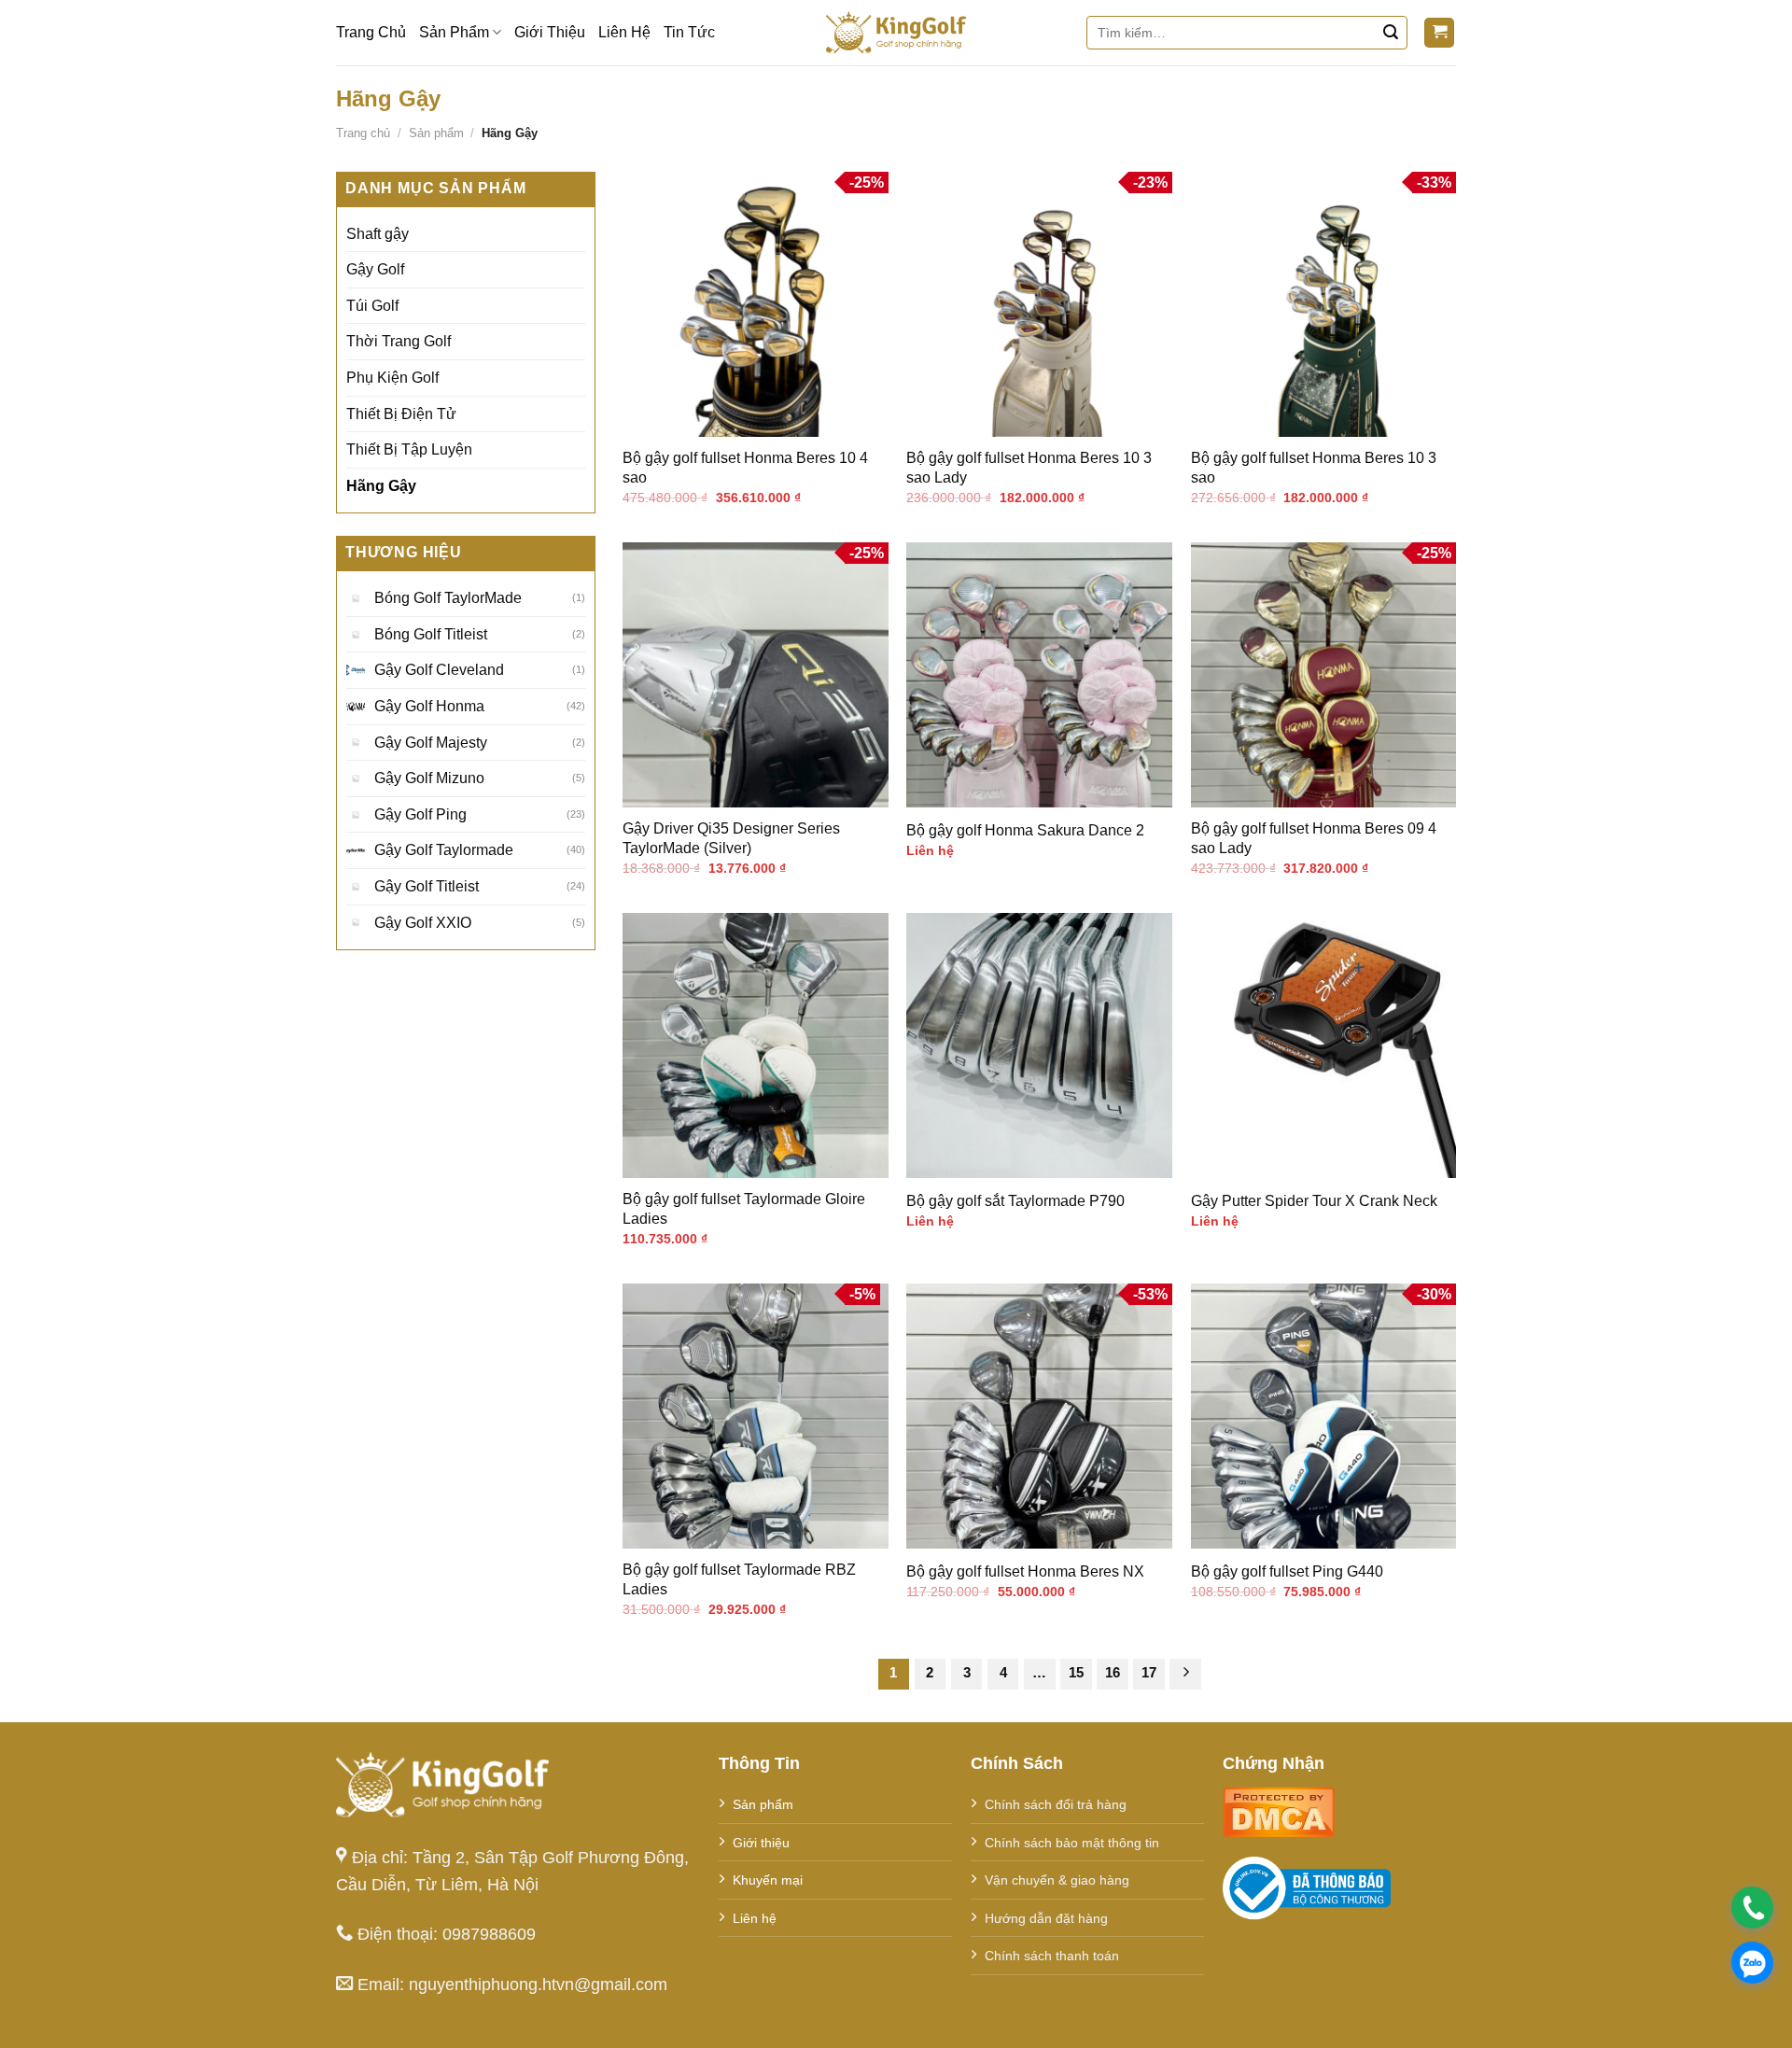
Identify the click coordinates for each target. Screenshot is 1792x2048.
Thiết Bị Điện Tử (401, 413)
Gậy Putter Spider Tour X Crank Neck (1314, 1201)
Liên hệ (755, 1918)
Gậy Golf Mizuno (429, 778)
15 (1076, 1672)
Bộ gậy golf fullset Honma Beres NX (1025, 1571)
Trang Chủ (371, 32)
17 (1149, 1672)
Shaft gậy (378, 233)
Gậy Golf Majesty (431, 742)
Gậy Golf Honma (429, 706)
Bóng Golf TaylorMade (448, 598)
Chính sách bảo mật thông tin (1072, 1843)
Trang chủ (363, 133)
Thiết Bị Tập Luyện (409, 449)
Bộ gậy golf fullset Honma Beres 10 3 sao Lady (1029, 468)
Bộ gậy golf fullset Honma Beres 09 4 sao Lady (1314, 838)
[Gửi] (1391, 33)
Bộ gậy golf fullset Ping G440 (1287, 1571)
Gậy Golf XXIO (423, 922)
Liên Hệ (624, 32)
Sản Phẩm (454, 32)
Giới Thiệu (550, 32)
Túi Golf (372, 306)
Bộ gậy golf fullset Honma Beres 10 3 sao (1314, 468)
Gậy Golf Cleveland (439, 670)
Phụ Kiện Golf (392, 378)
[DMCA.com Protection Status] (1279, 1810)
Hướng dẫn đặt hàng (1046, 1918)
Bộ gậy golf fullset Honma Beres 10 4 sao (745, 468)
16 (1113, 1672)
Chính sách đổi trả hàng (1056, 1804)
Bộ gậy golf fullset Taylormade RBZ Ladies (739, 1579)
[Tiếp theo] (1185, 1675)
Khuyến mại (768, 1880)
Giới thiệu (761, 1843)
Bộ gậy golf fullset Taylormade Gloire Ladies (744, 1209)
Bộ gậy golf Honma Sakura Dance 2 (1025, 830)
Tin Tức (689, 32)
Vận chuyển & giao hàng (1057, 1880)
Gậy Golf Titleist (427, 886)
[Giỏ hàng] (1439, 33)
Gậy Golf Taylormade (444, 850)
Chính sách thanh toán (1052, 1956)
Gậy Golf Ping (420, 814)
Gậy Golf (375, 269)
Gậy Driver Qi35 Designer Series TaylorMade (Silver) (731, 838)
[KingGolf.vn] (896, 33)
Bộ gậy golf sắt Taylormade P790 (1015, 1201)
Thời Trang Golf (399, 341)
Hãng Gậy (381, 486)
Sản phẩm (436, 133)
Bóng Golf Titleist (431, 634)
